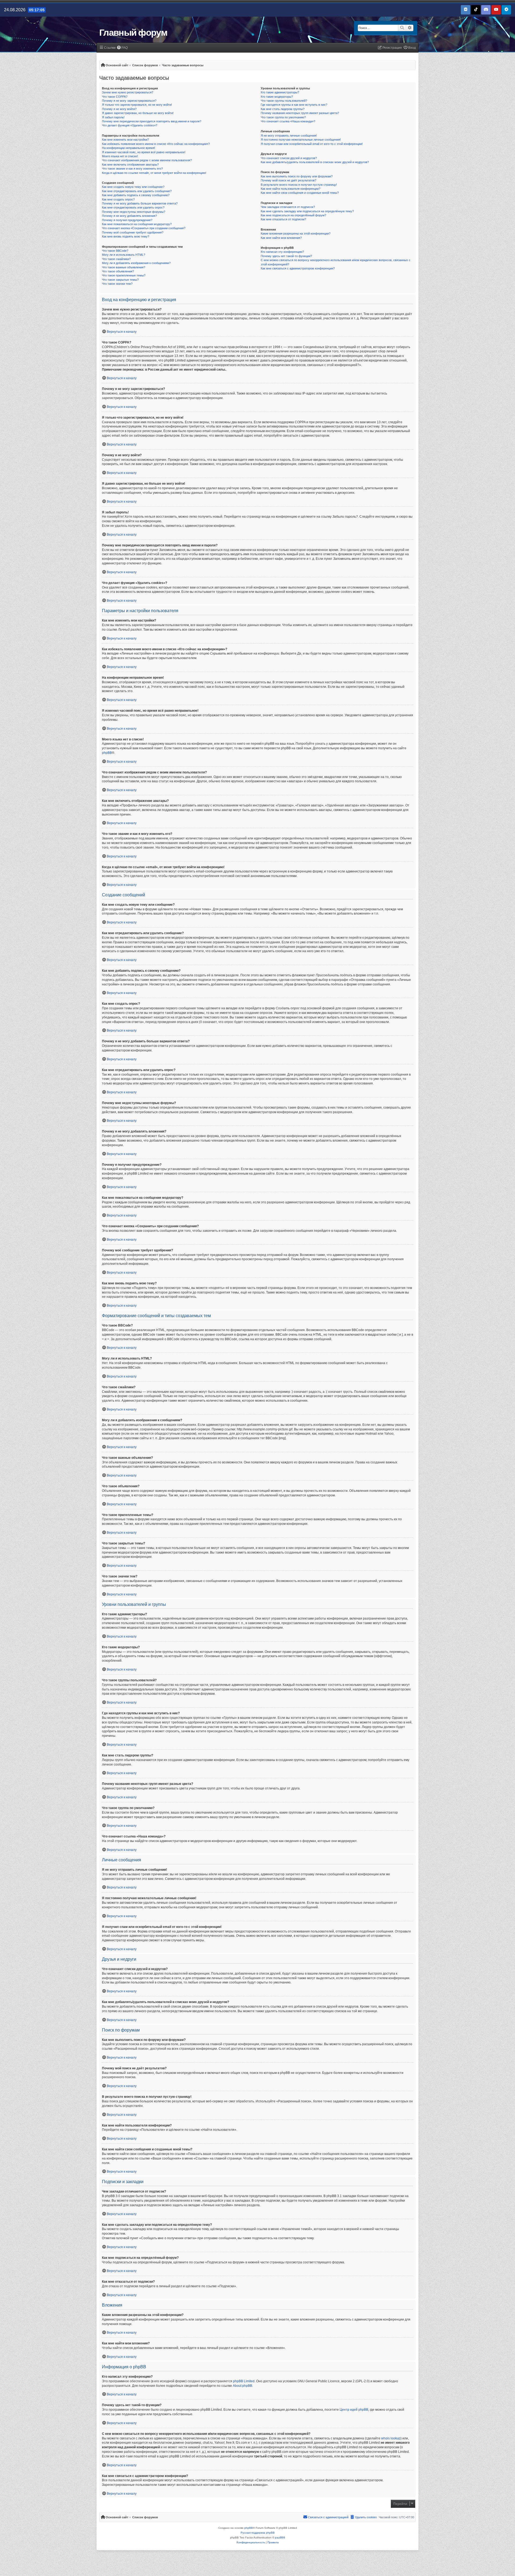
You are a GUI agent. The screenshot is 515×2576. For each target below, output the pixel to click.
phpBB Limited (244, 2381)
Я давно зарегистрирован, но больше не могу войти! (138, 113)
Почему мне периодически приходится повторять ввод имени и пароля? (152, 121)
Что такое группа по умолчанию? (283, 117)
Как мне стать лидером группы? (283, 109)
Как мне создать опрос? (118, 199)
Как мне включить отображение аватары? (130, 165)
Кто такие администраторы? (280, 92)
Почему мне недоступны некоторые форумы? (134, 212)
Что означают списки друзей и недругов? (289, 158)
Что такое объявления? (118, 271)
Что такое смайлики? (116, 259)
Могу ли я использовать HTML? (124, 255)
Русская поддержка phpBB (258, 2533)
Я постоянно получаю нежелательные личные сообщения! (301, 140)
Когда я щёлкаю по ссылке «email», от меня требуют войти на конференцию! (154, 173)
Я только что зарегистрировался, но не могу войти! (137, 105)
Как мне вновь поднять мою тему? (126, 236)
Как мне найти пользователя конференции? (290, 189)
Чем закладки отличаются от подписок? (288, 207)
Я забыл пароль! (113, 117)
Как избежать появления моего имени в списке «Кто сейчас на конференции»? (156, 144)
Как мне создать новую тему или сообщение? (133, 187)
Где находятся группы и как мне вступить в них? (294, 105)
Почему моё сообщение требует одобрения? (133, 232)
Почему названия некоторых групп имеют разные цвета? (300, 113)
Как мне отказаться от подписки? (283, 219)
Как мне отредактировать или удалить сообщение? (137, 191)
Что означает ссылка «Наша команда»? (288, 121)
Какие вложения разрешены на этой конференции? (296, 233)
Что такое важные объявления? (124, 267)
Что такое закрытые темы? (120, 280)
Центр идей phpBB (354, 2410)
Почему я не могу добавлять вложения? (129, 216)
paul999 (280, 2537)
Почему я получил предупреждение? (127, 220)
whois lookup (391, 2438)
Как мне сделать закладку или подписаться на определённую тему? (307, 211)
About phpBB (242, 2386)
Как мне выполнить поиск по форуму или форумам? (297, 176)
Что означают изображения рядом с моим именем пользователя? (147, 160)
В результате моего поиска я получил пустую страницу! (299, 185)
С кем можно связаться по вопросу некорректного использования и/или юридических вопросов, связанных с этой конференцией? (336, 262)
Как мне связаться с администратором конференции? (298, 268)
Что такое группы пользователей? (284, 101)
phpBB (107, 753)
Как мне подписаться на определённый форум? (293, 215)
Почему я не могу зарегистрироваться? (129, 101)
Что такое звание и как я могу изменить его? (132, 169)
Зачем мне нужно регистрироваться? (128, 92)
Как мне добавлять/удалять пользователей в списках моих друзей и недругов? (315, 162)
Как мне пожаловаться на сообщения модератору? (137, 224)
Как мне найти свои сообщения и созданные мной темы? (300, 193)
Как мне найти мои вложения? (281, 238)
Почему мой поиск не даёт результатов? (288, 180)
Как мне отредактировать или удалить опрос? (133, 207)
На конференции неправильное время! (128, 148)
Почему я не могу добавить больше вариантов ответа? (140, 203)
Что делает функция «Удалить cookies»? (130, 125)
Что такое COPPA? (115, 97)
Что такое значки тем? (117, 284)
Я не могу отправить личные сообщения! (289, 136)
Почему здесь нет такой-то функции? (286, 256)
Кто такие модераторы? (277, 97)
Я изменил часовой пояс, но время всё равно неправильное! (144, 152)
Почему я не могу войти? (119, 109)
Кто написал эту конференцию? (282, 252)
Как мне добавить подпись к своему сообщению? (136, 195)
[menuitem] (122, 48)
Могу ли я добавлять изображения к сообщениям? (136, 263)
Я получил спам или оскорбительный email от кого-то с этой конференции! (312, 144)
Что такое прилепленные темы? (124, 275)
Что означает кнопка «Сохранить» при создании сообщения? (144, 228)
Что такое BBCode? (115, 251)
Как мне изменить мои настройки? (125, 140)
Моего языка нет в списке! (120, 156)
